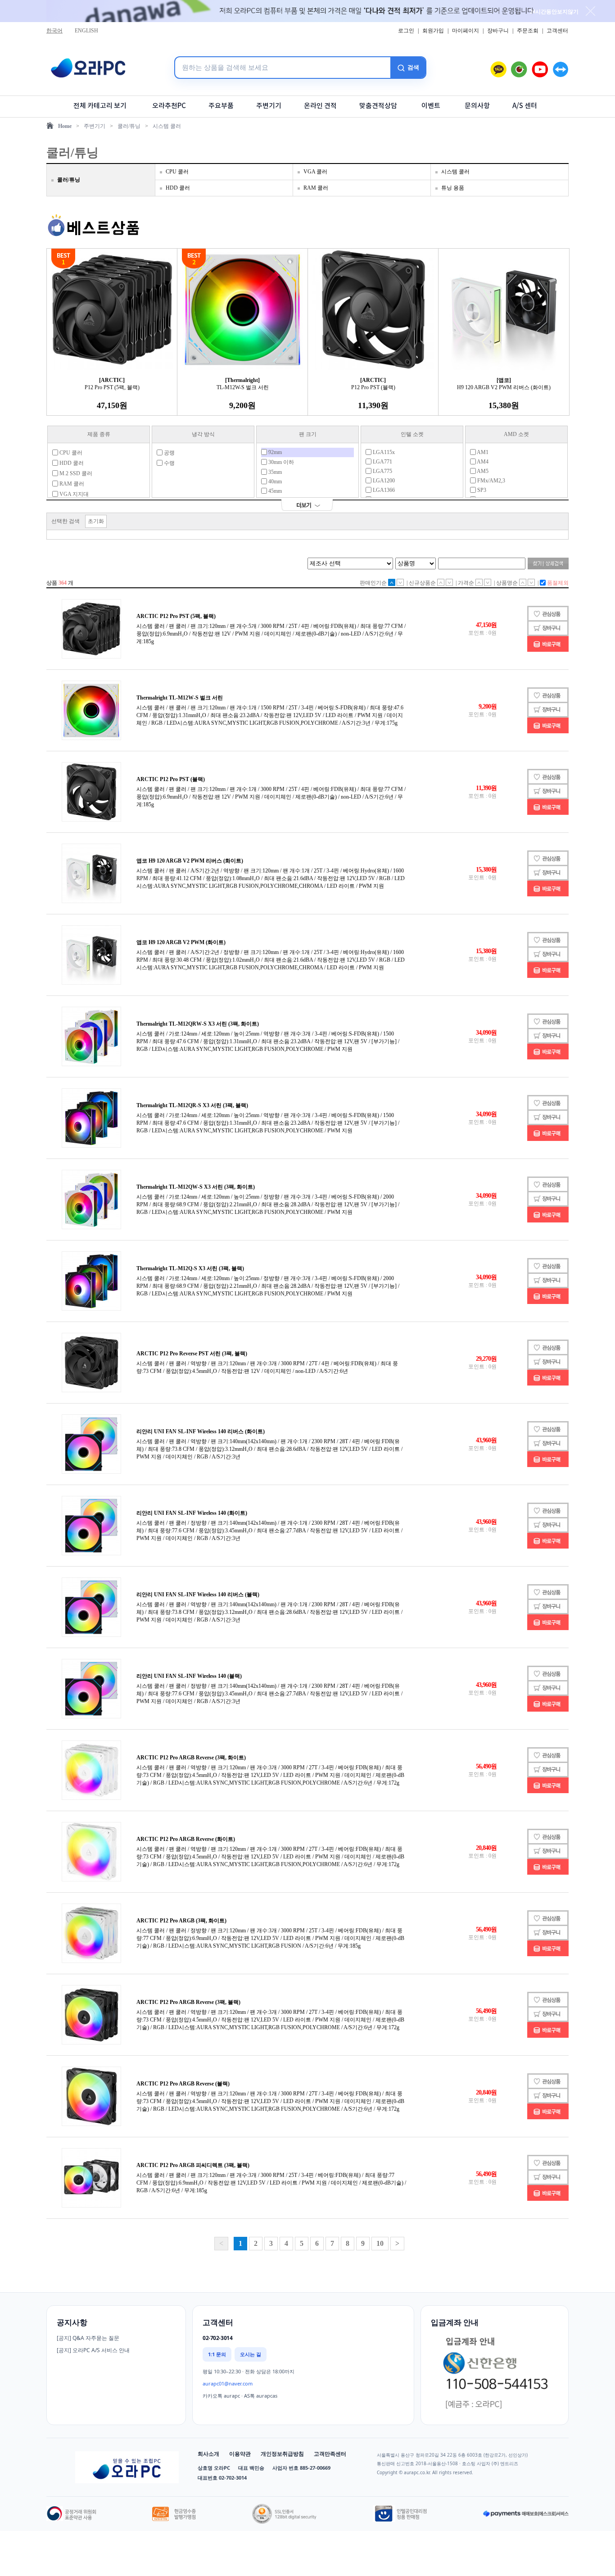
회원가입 (433, 31)
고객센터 (557, 31)
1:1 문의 (217, 2354)
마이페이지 (466, 31)
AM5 (482, 471)
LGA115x (383, 452)
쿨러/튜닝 (129, 126)
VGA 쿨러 (315, 172)
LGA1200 (383, 481)
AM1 (482, 452)
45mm (274, 491)
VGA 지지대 (73, 494)
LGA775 (382, 471)
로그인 (406, 31)
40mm (274, 482)
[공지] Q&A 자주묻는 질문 (88, 2338)
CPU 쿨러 (177, 172)
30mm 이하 (280, 462)
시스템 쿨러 (167, 126)
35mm (274, 472)
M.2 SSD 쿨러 (75, 473)
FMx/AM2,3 (491, 481)
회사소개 (208, 2454)
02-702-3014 (217, 2338)
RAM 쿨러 (316, 188)
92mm (274, 452)
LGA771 (382, 462)
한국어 (54, 31)
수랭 (169, 463)
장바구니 (498, 31)
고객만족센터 (330, 2454)
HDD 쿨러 (178, 188)
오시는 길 (251, 2354)
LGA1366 (383, 490)
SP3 (481, 490)
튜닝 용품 (453, 188)
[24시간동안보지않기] (590, 11)
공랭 (169, 453)
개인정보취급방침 (282, 2454)
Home (65, 126)
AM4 (482, 462)
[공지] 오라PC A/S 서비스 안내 (93, 2350)
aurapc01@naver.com (228, 2383)
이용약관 (240, 2454)
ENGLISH (86, 31)
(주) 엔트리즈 (505, 2463)
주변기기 (95, 126)
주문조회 (528, 31)
